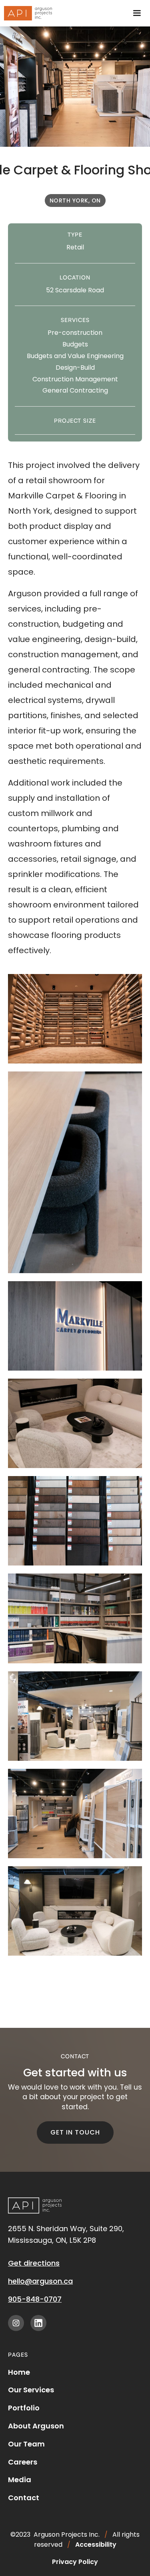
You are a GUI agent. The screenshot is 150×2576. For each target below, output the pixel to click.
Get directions (34, 2263)
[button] (137, 13)
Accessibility (96, 2545)
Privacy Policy (75, 2562)
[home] (26, 13)
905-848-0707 (35, 2299)
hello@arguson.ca (40, 2281)
